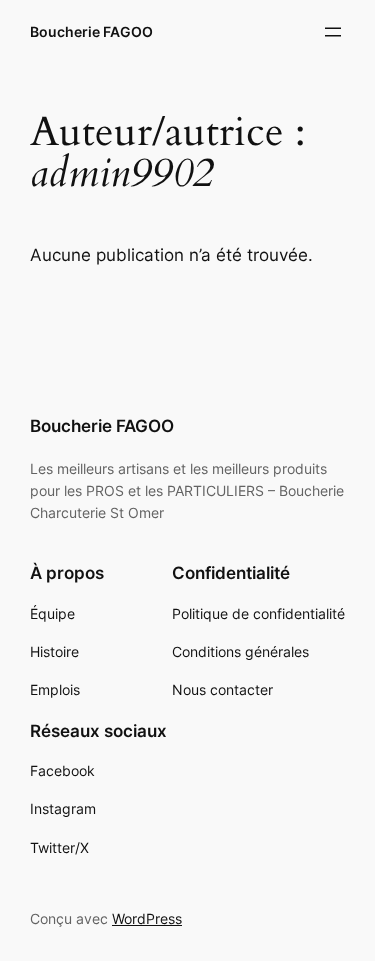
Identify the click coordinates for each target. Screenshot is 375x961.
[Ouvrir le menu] (333, 32)
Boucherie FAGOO (91, 31)
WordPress (147, 918)
